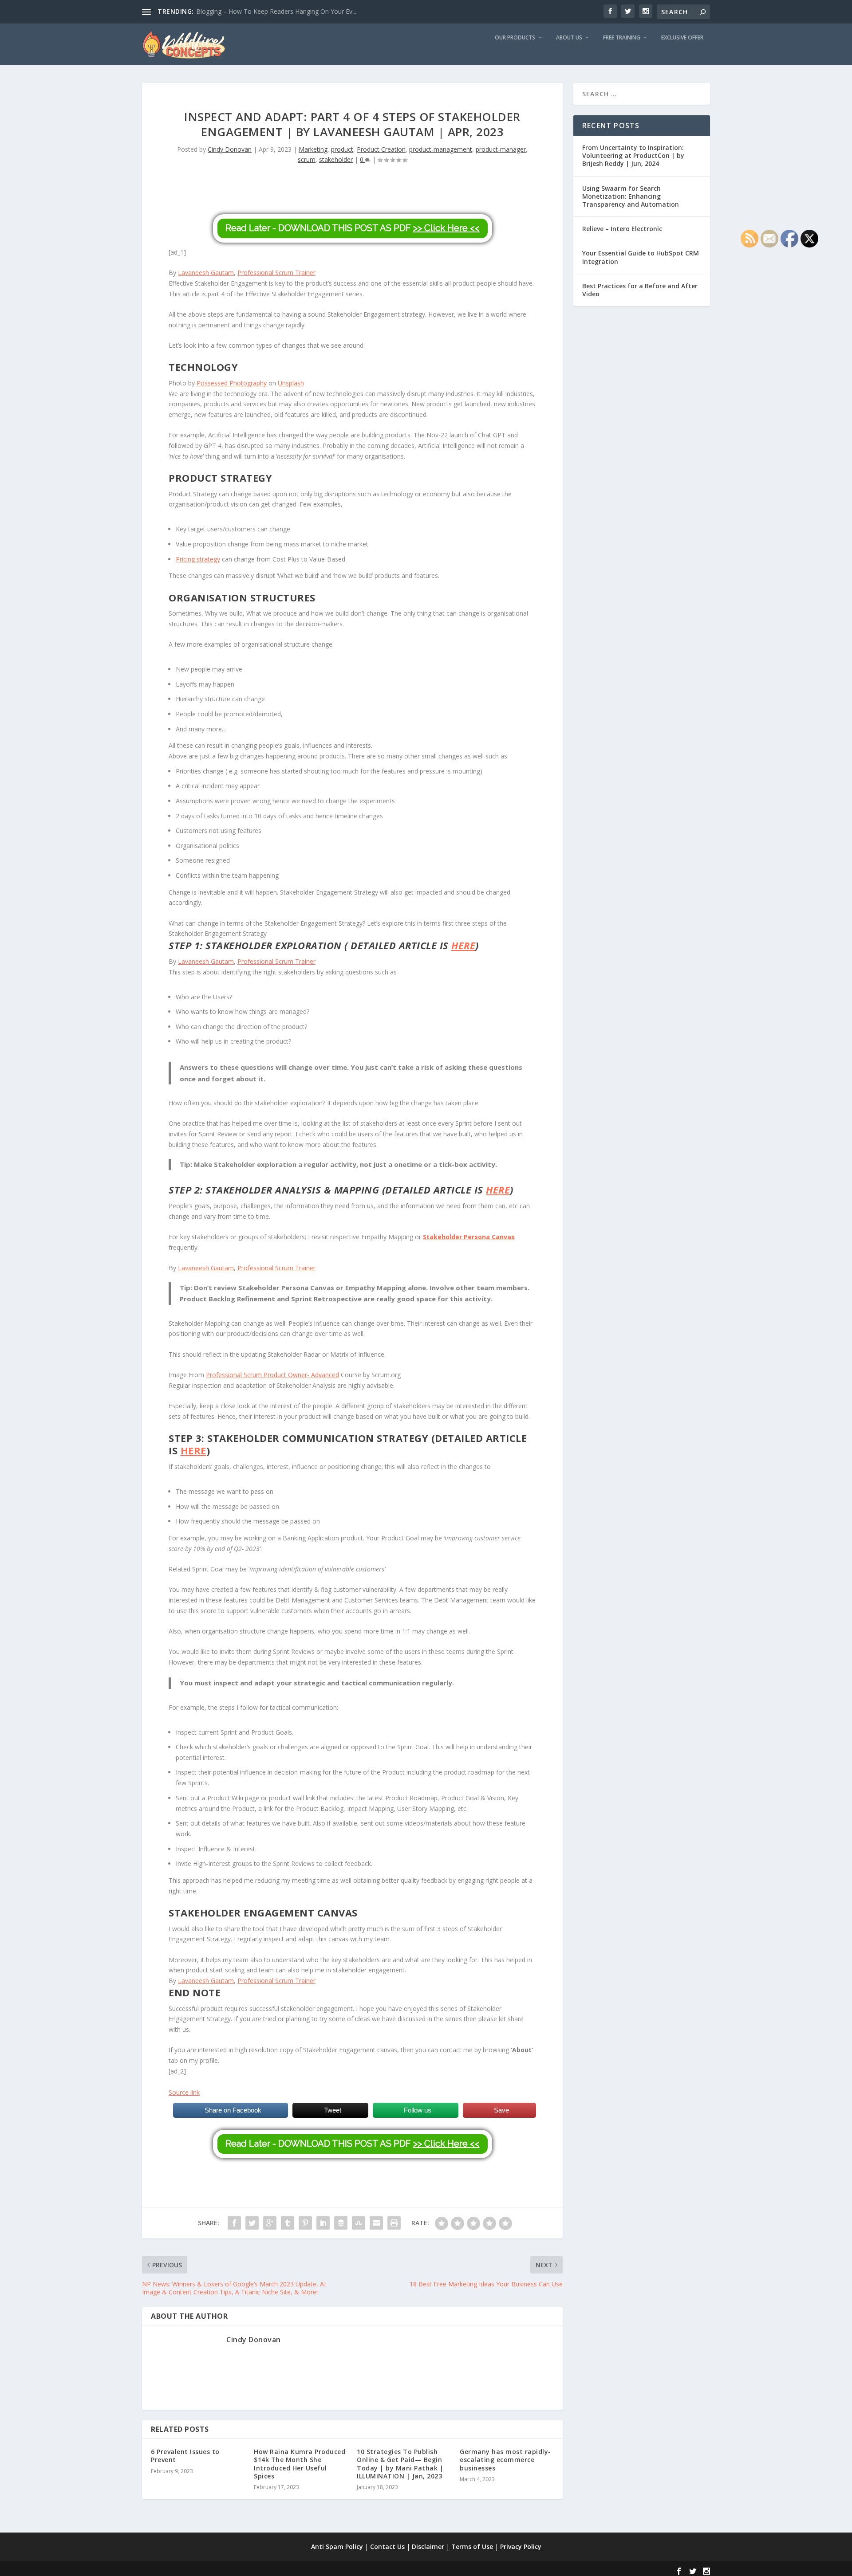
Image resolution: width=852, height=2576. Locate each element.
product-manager (501, 149)
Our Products (515, 38)
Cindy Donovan (230, 149)
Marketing (313, 149)
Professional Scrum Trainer (276, 273)
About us (569, 38)
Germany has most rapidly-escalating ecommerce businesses (505, 2460)
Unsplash (291, 383)
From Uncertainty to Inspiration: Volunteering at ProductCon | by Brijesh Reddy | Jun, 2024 (633, 155)
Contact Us (387, 2547)
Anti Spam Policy (337, 2547)
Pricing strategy (198, 559)
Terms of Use (472, 2547)
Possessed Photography (232, 383)
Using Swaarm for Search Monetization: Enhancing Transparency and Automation (631, 196)
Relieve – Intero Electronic (622, 229)
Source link (184, 2092)
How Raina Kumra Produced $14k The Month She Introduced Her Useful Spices (300, 2464)
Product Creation (381, 149)
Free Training (622, 38)
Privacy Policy (521, 2547)
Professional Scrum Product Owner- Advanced (272, 1375)
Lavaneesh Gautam (206, 273)
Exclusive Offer (682, 38)
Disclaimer (428, 2547)
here (193, 1450)
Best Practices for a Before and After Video (640, 290)
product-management (441, 149)
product (342, 149)
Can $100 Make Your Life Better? (244, 11)
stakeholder (336, 159)
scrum (307, 159)
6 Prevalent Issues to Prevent (185, 2456)
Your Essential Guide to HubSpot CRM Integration (641, 257)
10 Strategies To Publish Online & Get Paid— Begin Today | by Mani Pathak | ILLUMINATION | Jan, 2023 (400, 2464)
